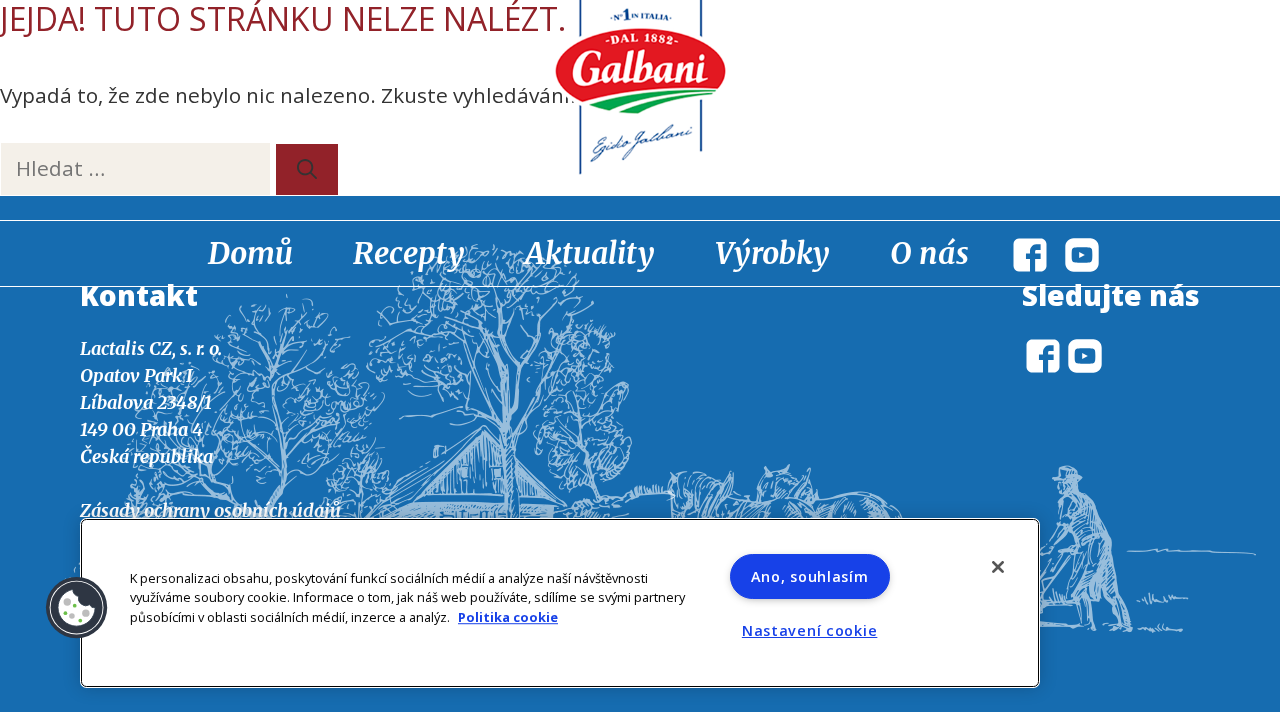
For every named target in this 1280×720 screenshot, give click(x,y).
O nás (929, 253)
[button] (77, 608)
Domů (250, 253)
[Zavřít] (998, 567)
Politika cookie (508, 617)
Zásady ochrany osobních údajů (210, 510)
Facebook (1030, 255)
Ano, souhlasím (810, 576)
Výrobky (772, 253)
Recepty (409, 253)
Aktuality (590, 253)
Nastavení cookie (810, 630)
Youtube (1082, 255)
